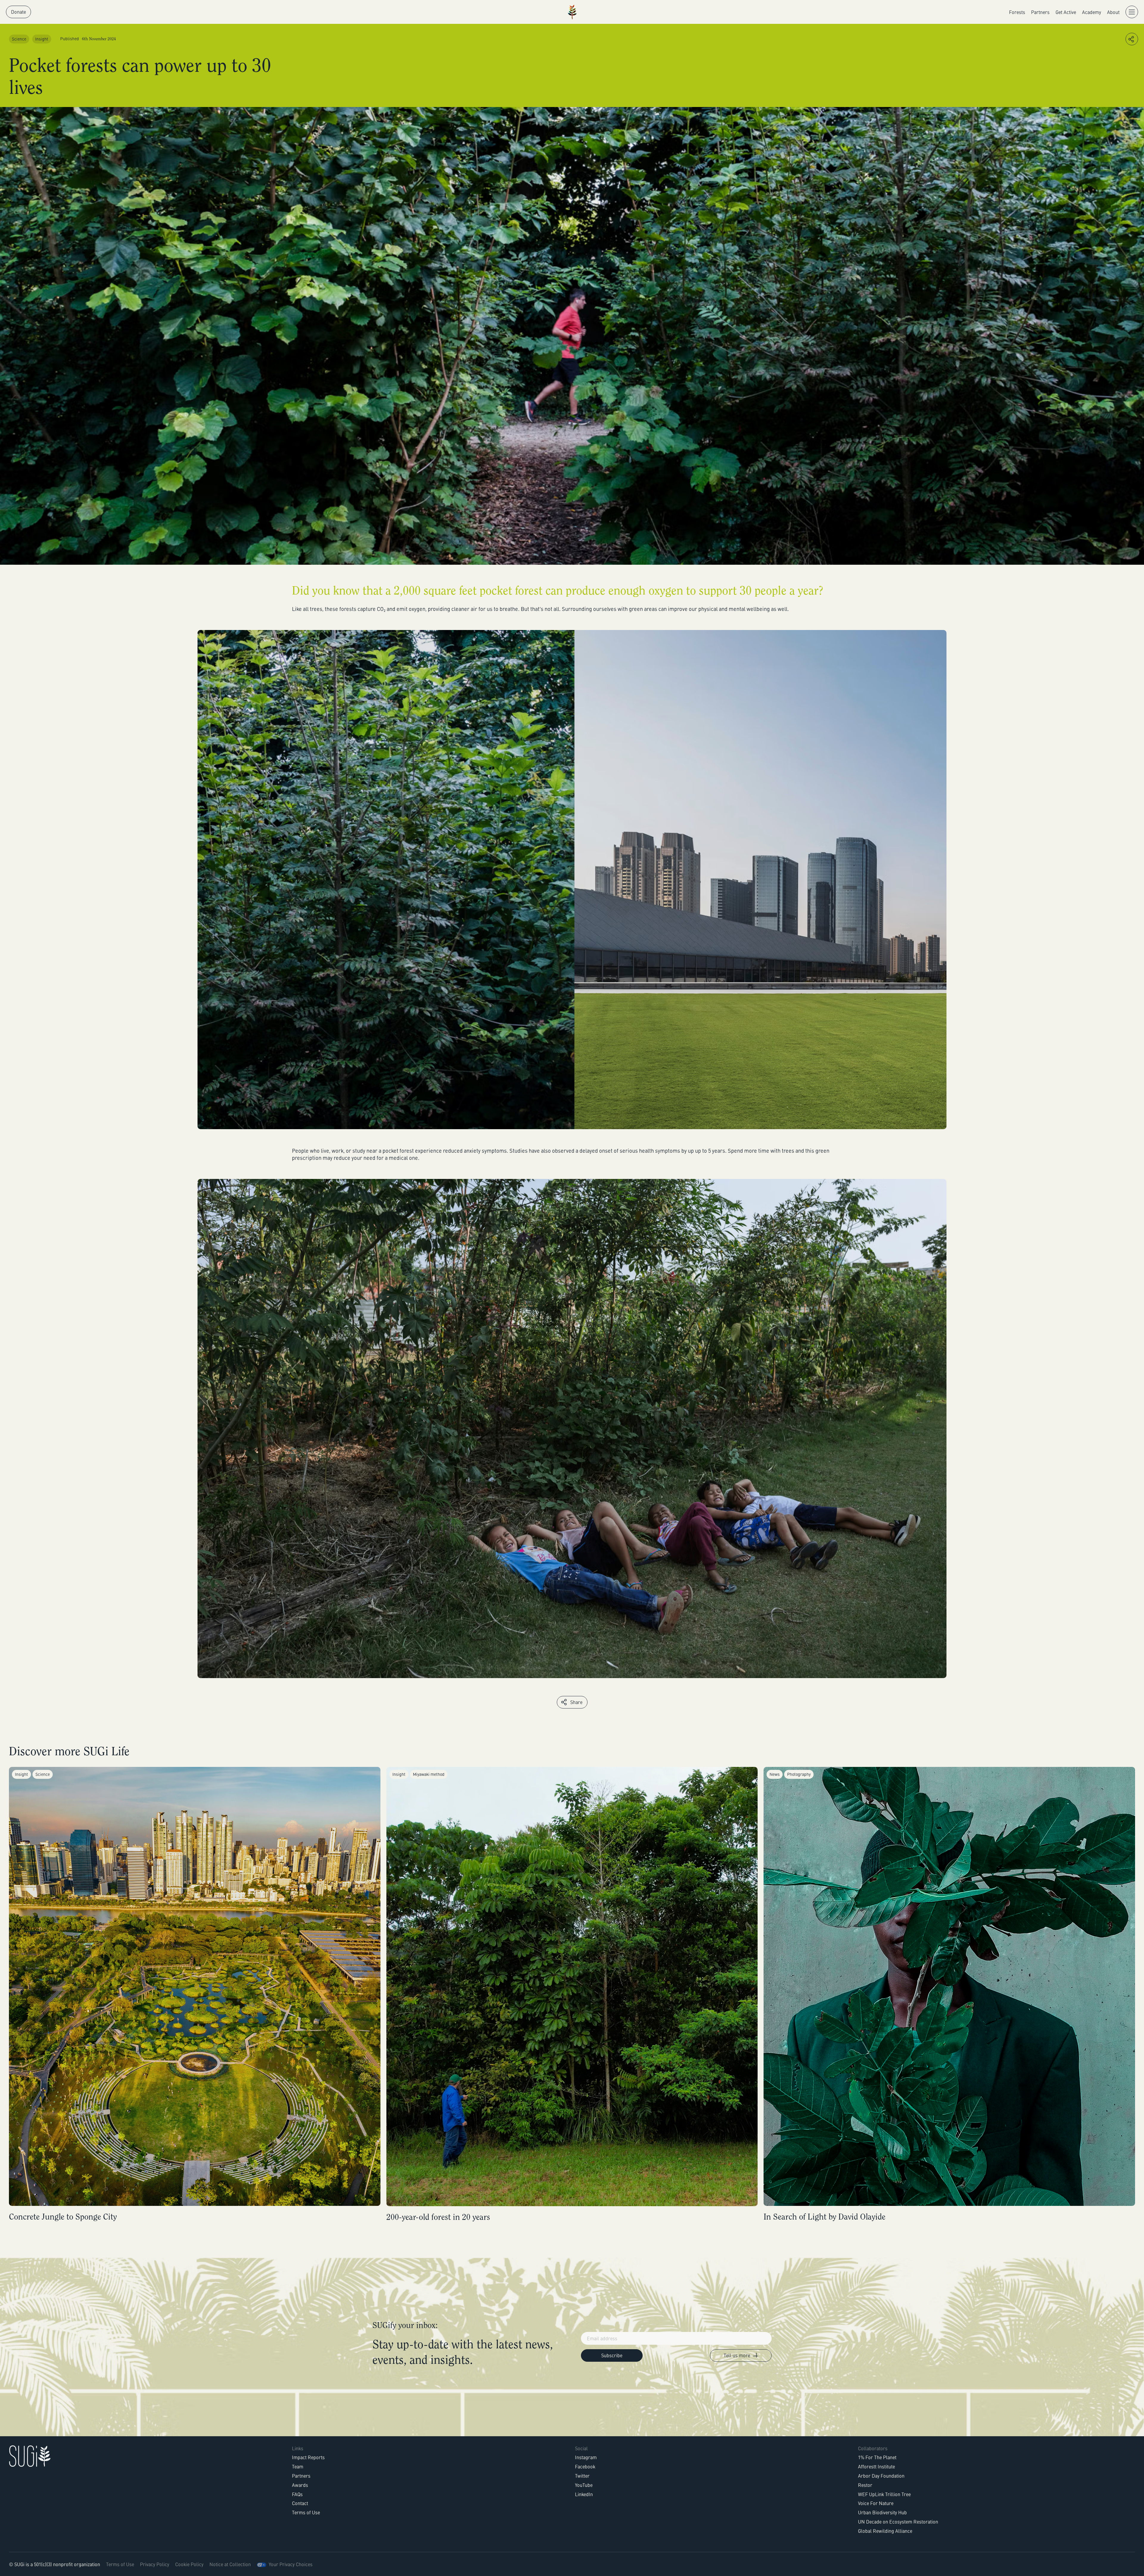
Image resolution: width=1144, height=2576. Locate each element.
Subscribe (672, 2548)
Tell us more (1040, 2548)
